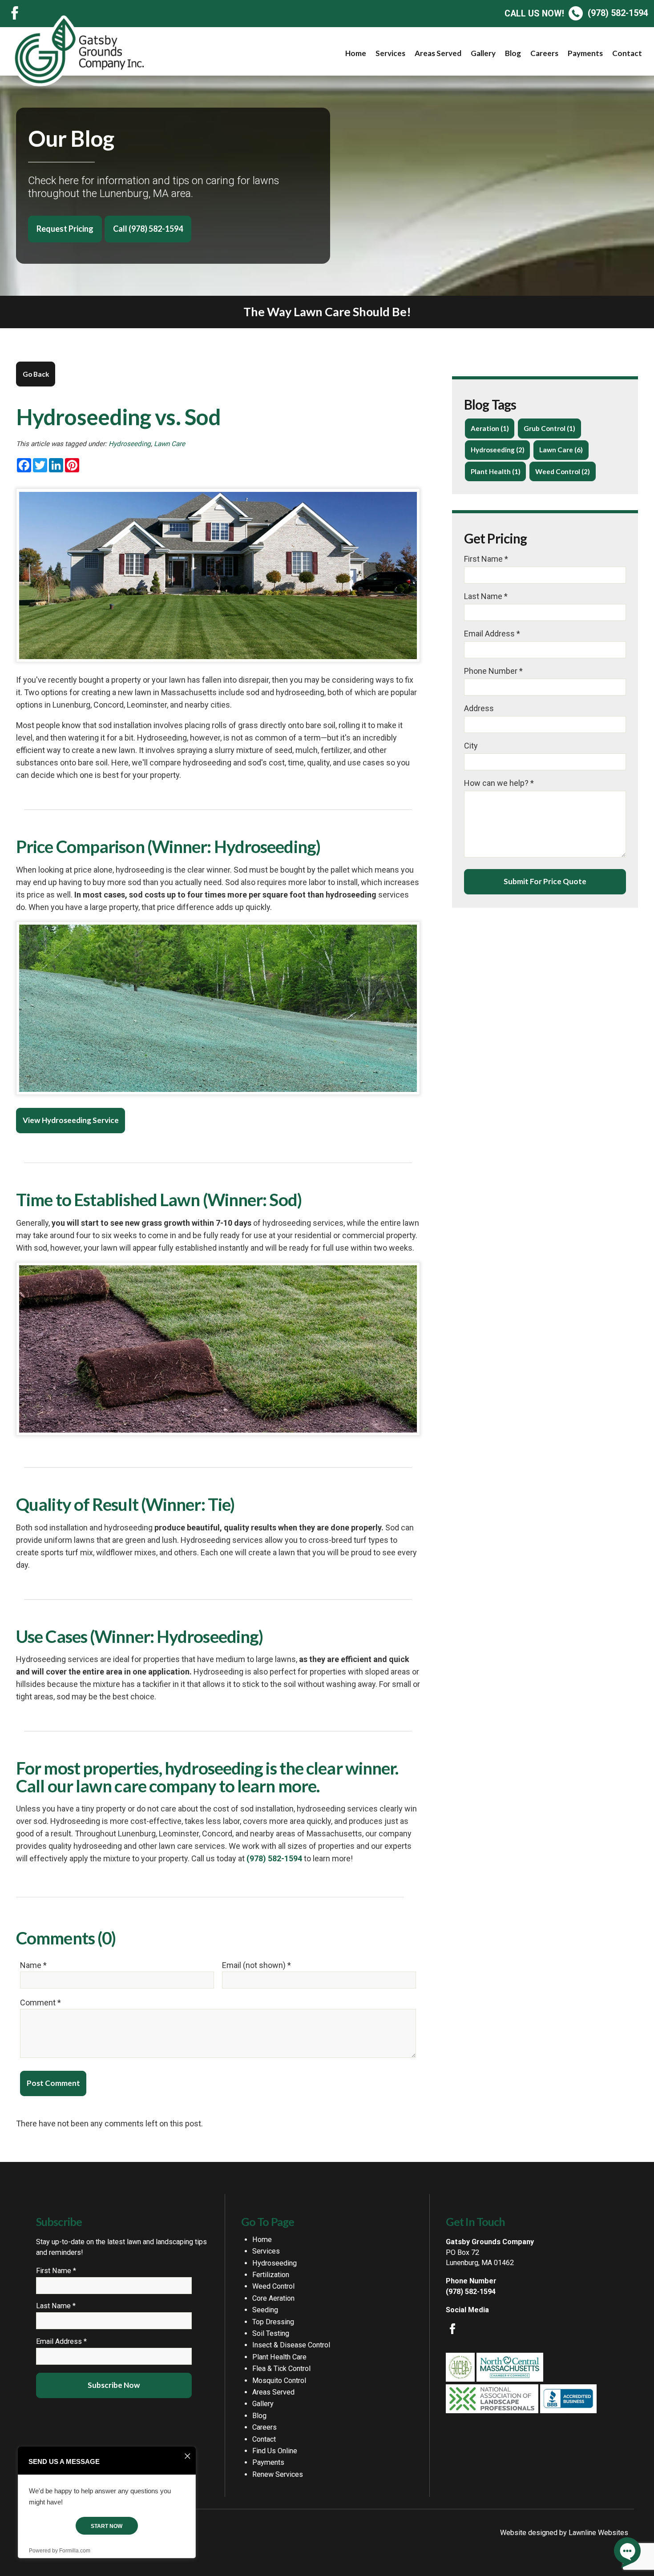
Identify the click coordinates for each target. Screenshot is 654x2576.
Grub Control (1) (549, 428)
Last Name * (486, 596)
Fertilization (271, 2275)
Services (390, 53)
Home (356, 53)
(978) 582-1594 (576, 13)
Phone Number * (493, 671)
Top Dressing (273, 2322)
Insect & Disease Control (291, 2345)
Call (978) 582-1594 (148, 229)
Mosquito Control (279, 2381)
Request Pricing (65, 229)
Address (479, 708)
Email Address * (492, 634)
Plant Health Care (279, 2357)
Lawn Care (170, 444)
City (471, 746)
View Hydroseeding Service (71, 1120)
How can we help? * (499, 783)
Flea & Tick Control (281, 2369)
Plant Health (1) (496, 471)
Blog (513, 53)
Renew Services (278, 2474)
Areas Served (438, 53)
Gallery (483, 53)
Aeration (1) (490, 428)
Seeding (265, 2310)
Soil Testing (271, 2333)
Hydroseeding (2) (498, 450)
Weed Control (273, 2286)
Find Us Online (275, 2451)
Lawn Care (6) (561, 450)
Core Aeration (273, 2298)
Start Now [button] (107, 2526)
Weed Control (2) (563, 471)
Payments (585, 53)
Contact (627, 53)
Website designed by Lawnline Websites (564, 2533)
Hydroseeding (130, 444)
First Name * (486, 559)
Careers (544, 53)
